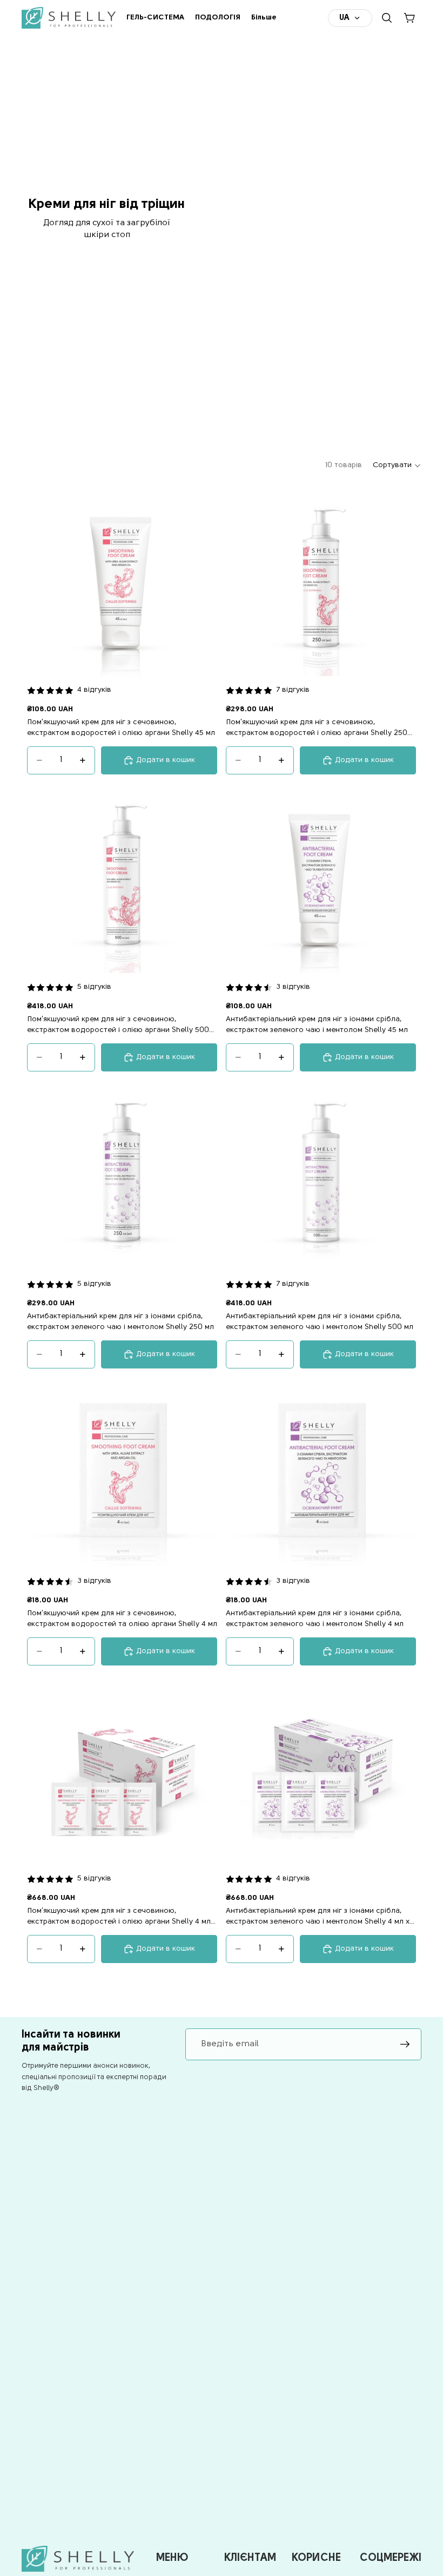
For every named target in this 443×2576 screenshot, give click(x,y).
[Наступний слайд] (201, 581)
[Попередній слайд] (43, 581)
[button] (397, 466)
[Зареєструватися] (405, 2045)
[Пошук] (387, 18)
